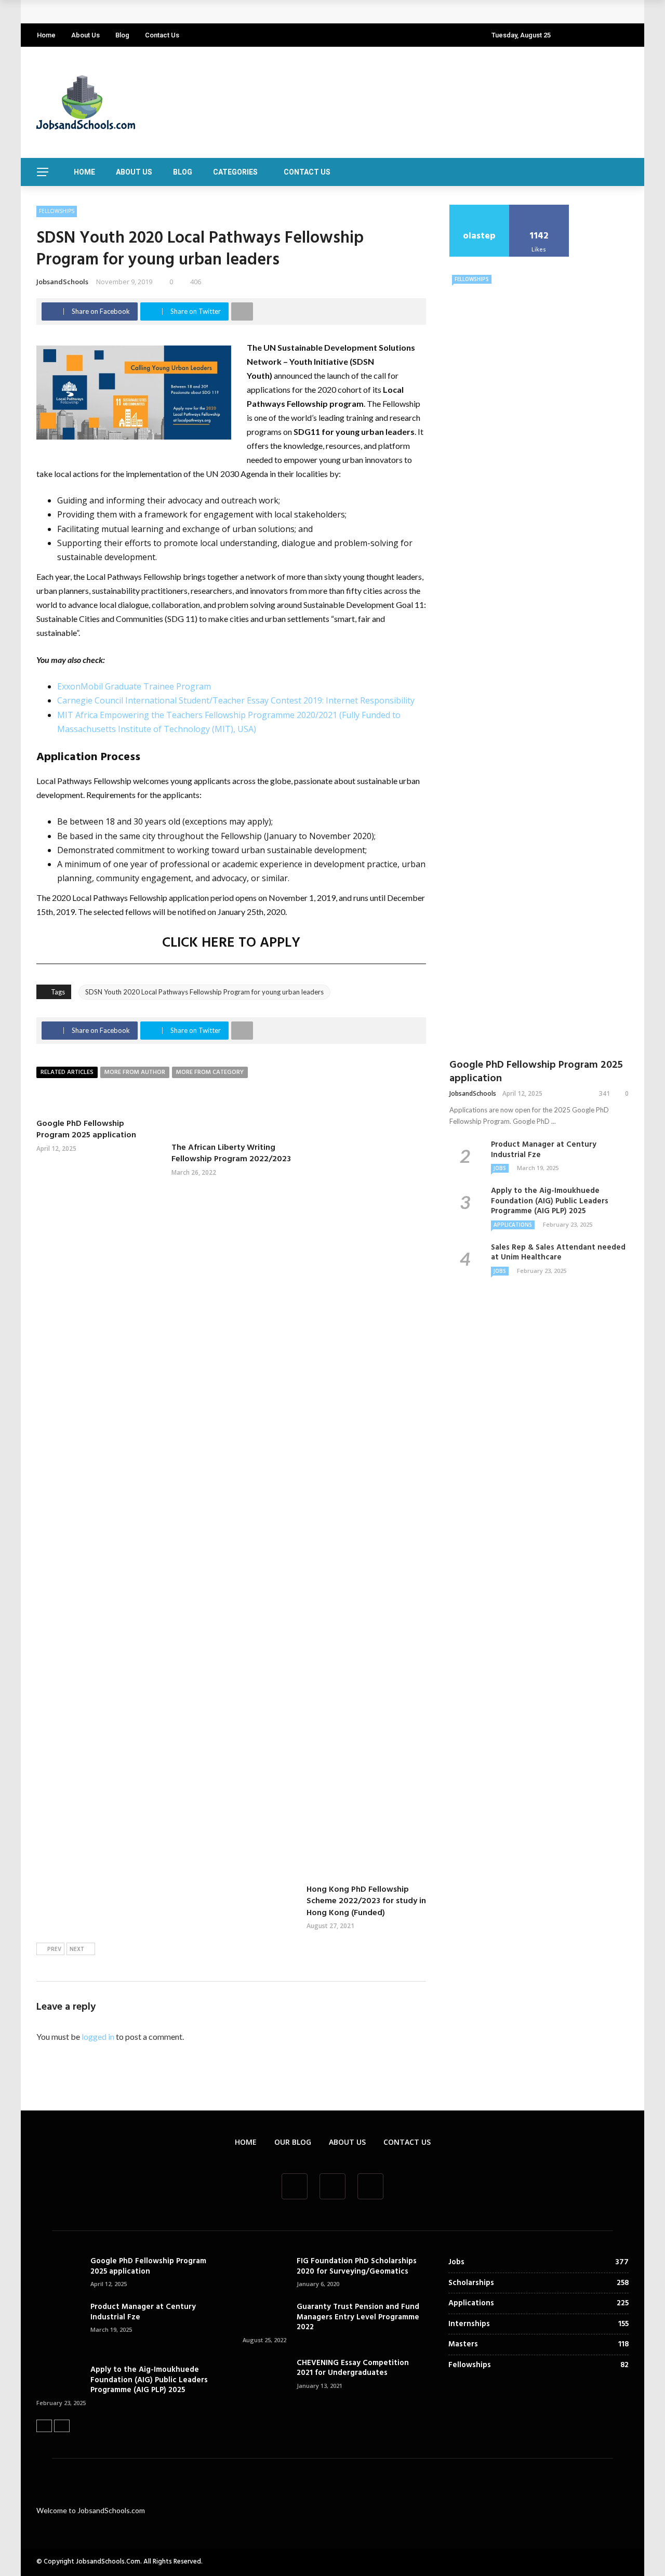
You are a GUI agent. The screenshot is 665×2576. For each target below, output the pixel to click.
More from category (210, 1072)
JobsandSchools (62, 282)
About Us (85, 35)
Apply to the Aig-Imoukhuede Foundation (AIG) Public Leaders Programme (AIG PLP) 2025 (550, 1201)
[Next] (62, 2426)
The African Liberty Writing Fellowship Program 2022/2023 (231, 1153)
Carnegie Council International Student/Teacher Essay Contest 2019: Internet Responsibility (236, 700)
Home (46, 35)
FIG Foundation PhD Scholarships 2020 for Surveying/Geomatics (357, 2266)
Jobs (500, 1168)
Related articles (67, 1072)
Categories (235, 172)
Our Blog (293, 2142)
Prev (54, 1949)
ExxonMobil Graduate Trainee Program (134, 686)
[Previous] (44, 2426)
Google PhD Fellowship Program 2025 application (139, 12)
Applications (513, 1225)
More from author (135, 1072)
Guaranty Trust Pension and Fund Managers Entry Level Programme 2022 (358, 2317)
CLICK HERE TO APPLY (231, 943)
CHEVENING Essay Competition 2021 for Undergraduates (353, 2368)
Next (77, 1949)
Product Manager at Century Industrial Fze (544, 1150)
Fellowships (57, 211)
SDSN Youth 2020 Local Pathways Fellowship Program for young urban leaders (204, 992)
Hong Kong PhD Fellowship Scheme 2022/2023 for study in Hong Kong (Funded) (366, 1901)
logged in (98, 2036)
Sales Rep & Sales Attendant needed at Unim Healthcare (558, 1253)
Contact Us (162, 35)
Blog (122, 35)
